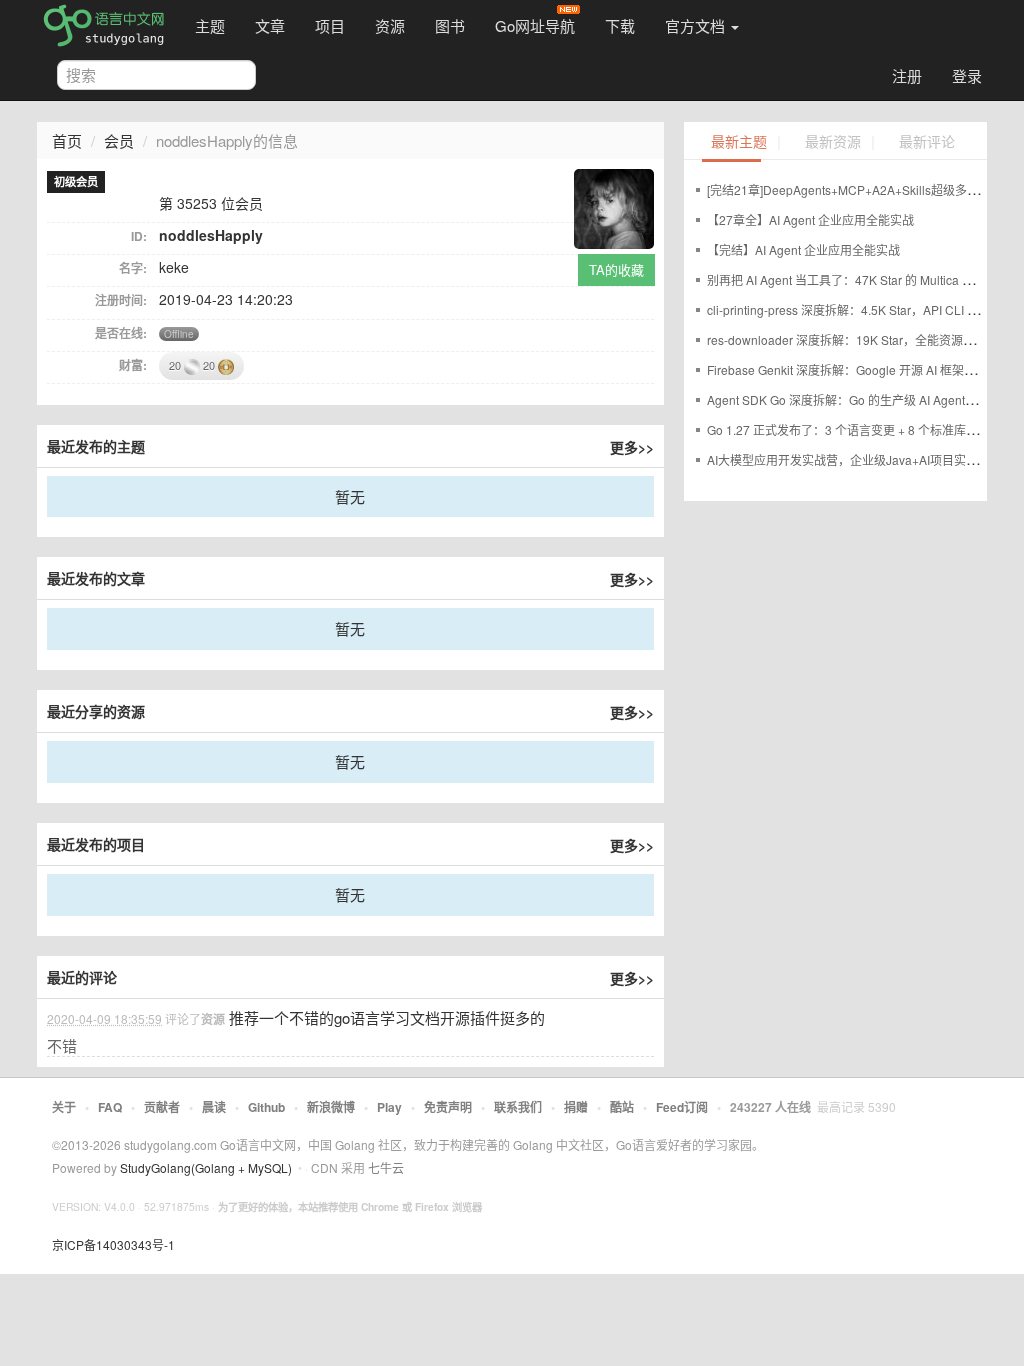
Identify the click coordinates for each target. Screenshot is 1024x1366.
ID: (139, 236)
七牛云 (386, 1167)
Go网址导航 (535, 25)
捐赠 (576, 1107)
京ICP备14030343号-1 (113, 1244)
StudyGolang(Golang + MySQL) (206, 1167)
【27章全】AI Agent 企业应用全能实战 (810, 219)
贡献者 (162, 1107)
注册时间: (121, 300)
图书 (450, 25)
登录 (967, 75)
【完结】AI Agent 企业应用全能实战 (803, 249)
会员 (119, 140)
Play (389, 1107)
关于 (64, 1107)
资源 (390, 25)
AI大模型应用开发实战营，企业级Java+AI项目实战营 (848, 459)
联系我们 (518, 1107)
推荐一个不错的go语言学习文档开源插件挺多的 (387, 1017)
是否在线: (121, 333)
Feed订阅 (682, 1107)
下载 (620, 25)
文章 (270, 25)
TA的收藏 (616, 269)
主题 (210, 25)
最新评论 (927, 142)
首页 (67, 140)
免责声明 (448, 1107)
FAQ (110, 1107)
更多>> (632, 447)
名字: (133, 268)
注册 (907, 75)
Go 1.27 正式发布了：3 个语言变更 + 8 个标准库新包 (848, 429)
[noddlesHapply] (614, 206)
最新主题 (739, 142)
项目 (330, 25)
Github (266, 1107)
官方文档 (697, 25)
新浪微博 (331, 1107)
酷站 (622, 1107)
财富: (133, 365)
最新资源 (833, 142)
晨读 (214, 1107)
